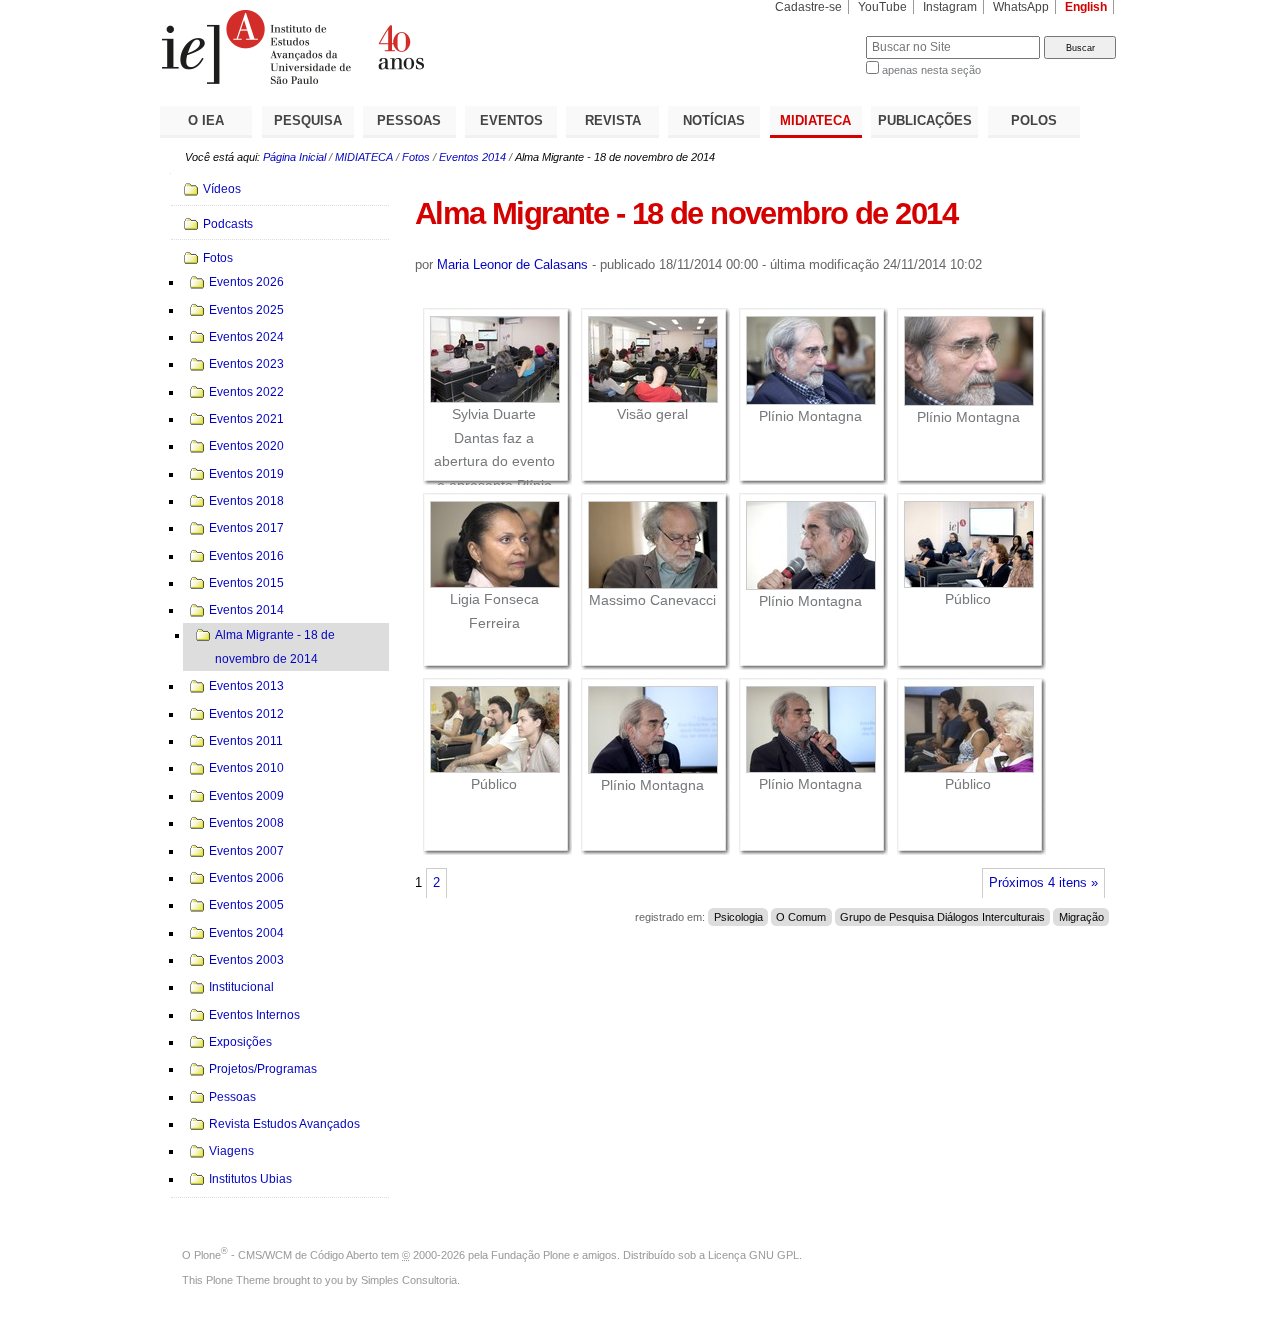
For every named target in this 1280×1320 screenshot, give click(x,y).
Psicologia (738, 917)
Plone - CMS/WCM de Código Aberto (286, 1255)
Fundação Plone (530, 1255)
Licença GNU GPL (753, 1255)
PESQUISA (308, 120)
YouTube (882, 7)
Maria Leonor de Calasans (512, 264)
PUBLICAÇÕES (925, 120)
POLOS (1034, 120)
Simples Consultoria (409, 1280)
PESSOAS (409, 120)
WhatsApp (1021, 7)
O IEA (206, 120)
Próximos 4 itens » (1043, 883)
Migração (1081, 917)
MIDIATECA (815, 120)
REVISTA (613, 120)
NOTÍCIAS (714, 120)
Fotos (416, 157)
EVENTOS (511, 120)
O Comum (801, 917)
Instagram (950, 7)
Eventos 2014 (472, 157)
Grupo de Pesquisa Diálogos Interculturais (942, 917)
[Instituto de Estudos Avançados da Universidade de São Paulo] (400, 47)
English (1086, 7)
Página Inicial (294, 157)
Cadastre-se (808, 7)
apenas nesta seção (931, 70)
